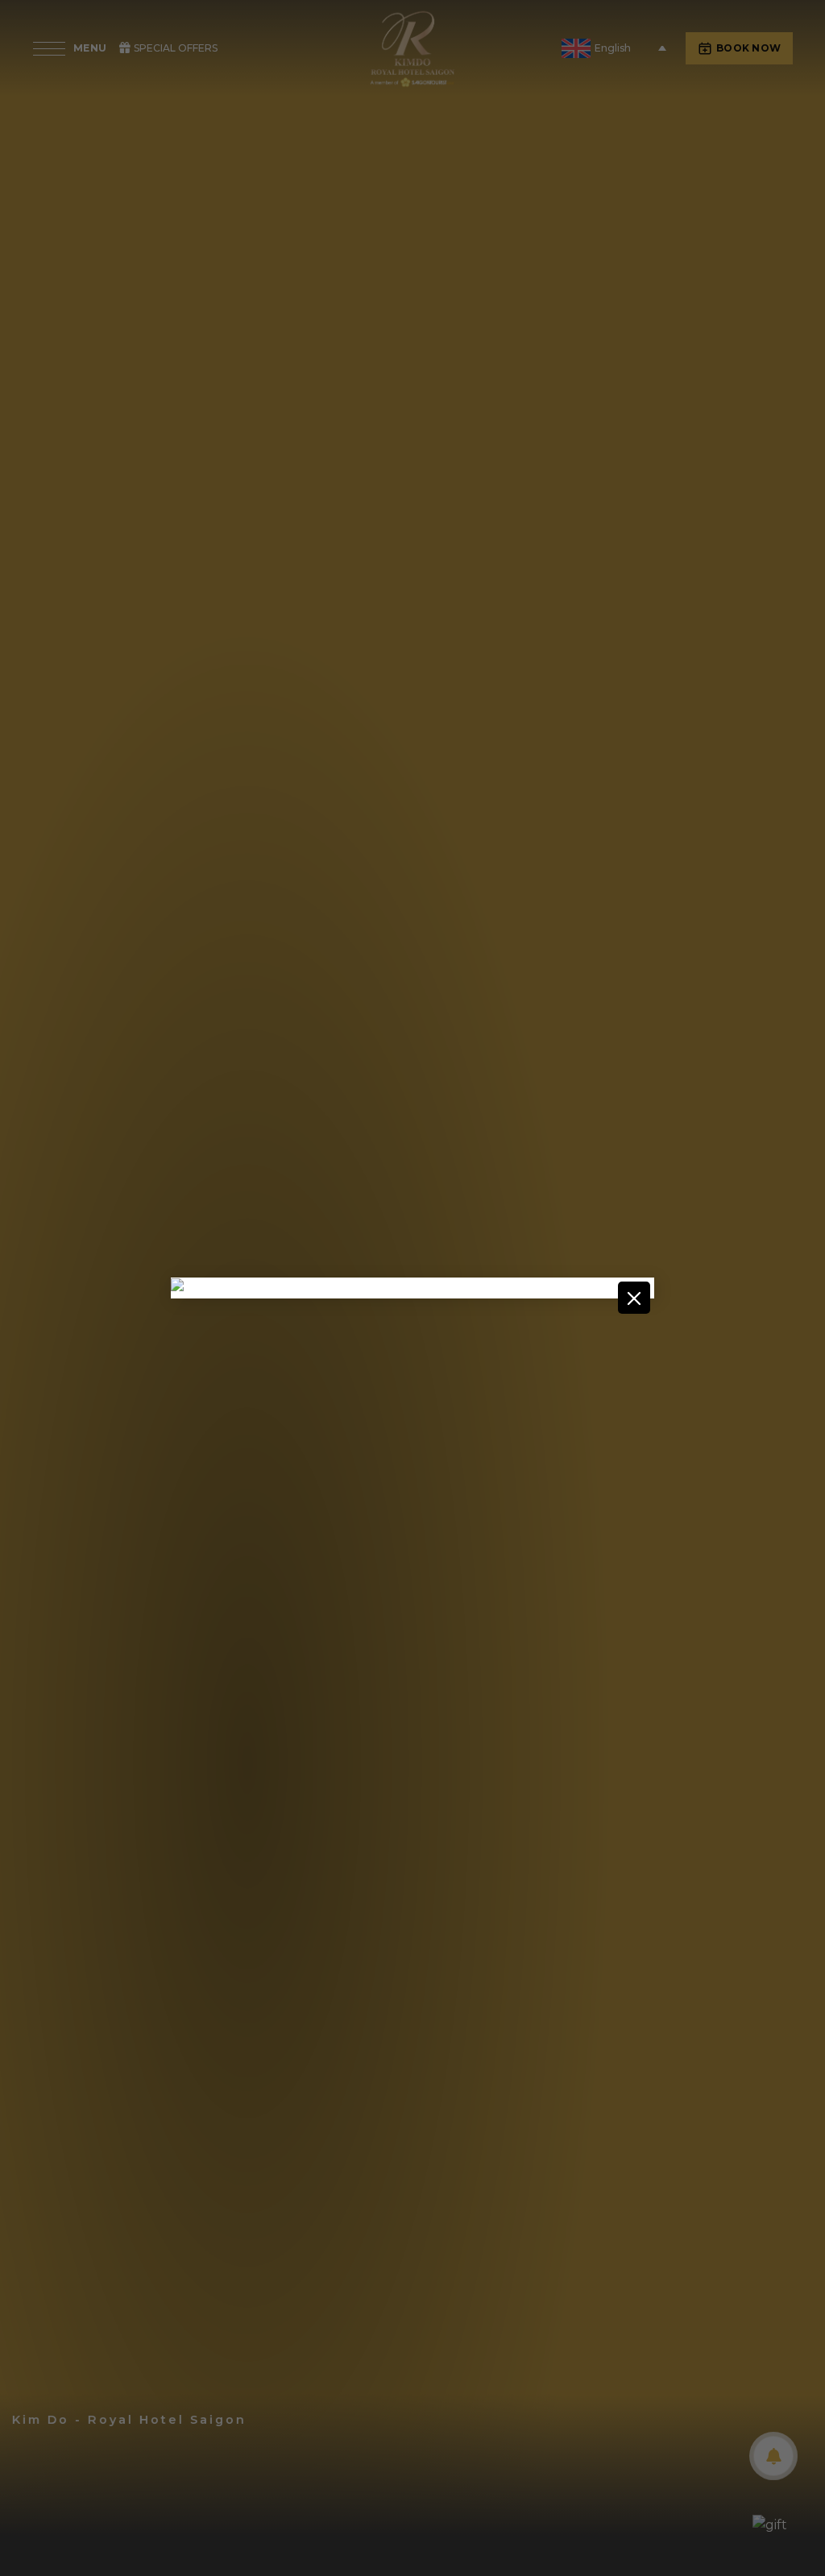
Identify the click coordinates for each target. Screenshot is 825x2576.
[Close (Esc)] (634, 1298)
